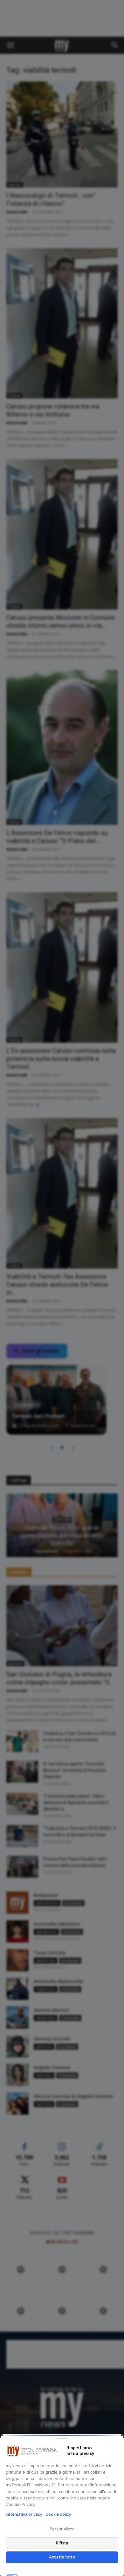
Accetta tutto (62, 2557)
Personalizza (62, 2529)
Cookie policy (58, 2514)
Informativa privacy (24, 2514)
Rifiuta (62, 2543)
